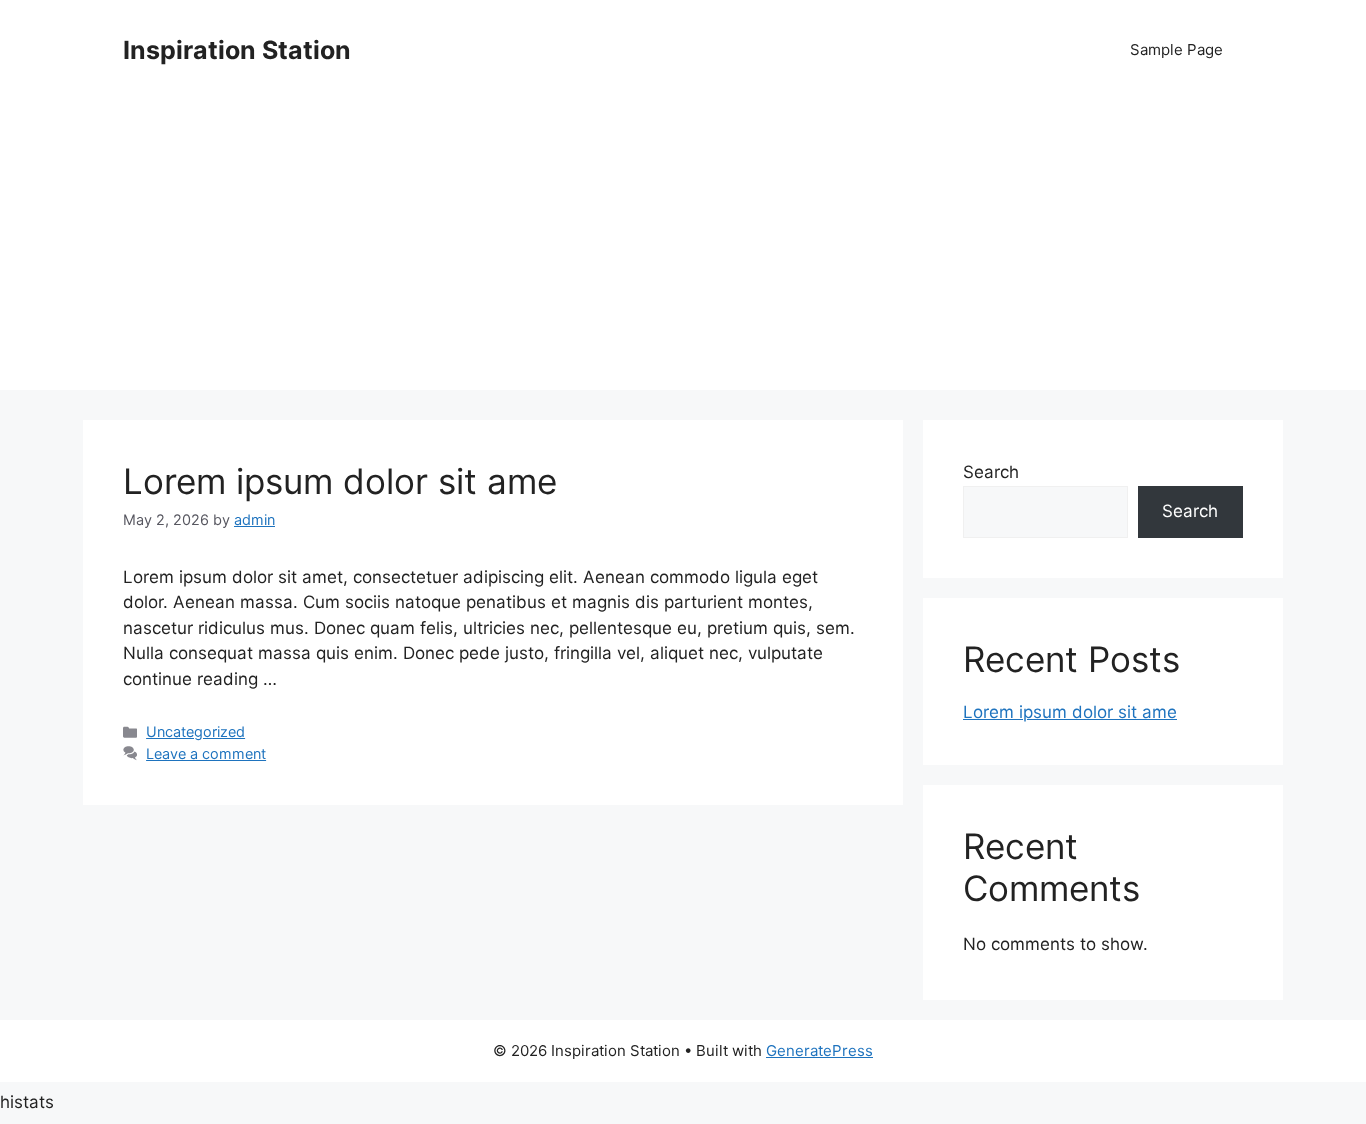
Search (991, 472)
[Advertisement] (683, 250)
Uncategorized (195, 731)
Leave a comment (206, 753)
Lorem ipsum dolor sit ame (340, 481)
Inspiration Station (237, 50)
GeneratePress (819, 1050)
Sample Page (1176, 49)
